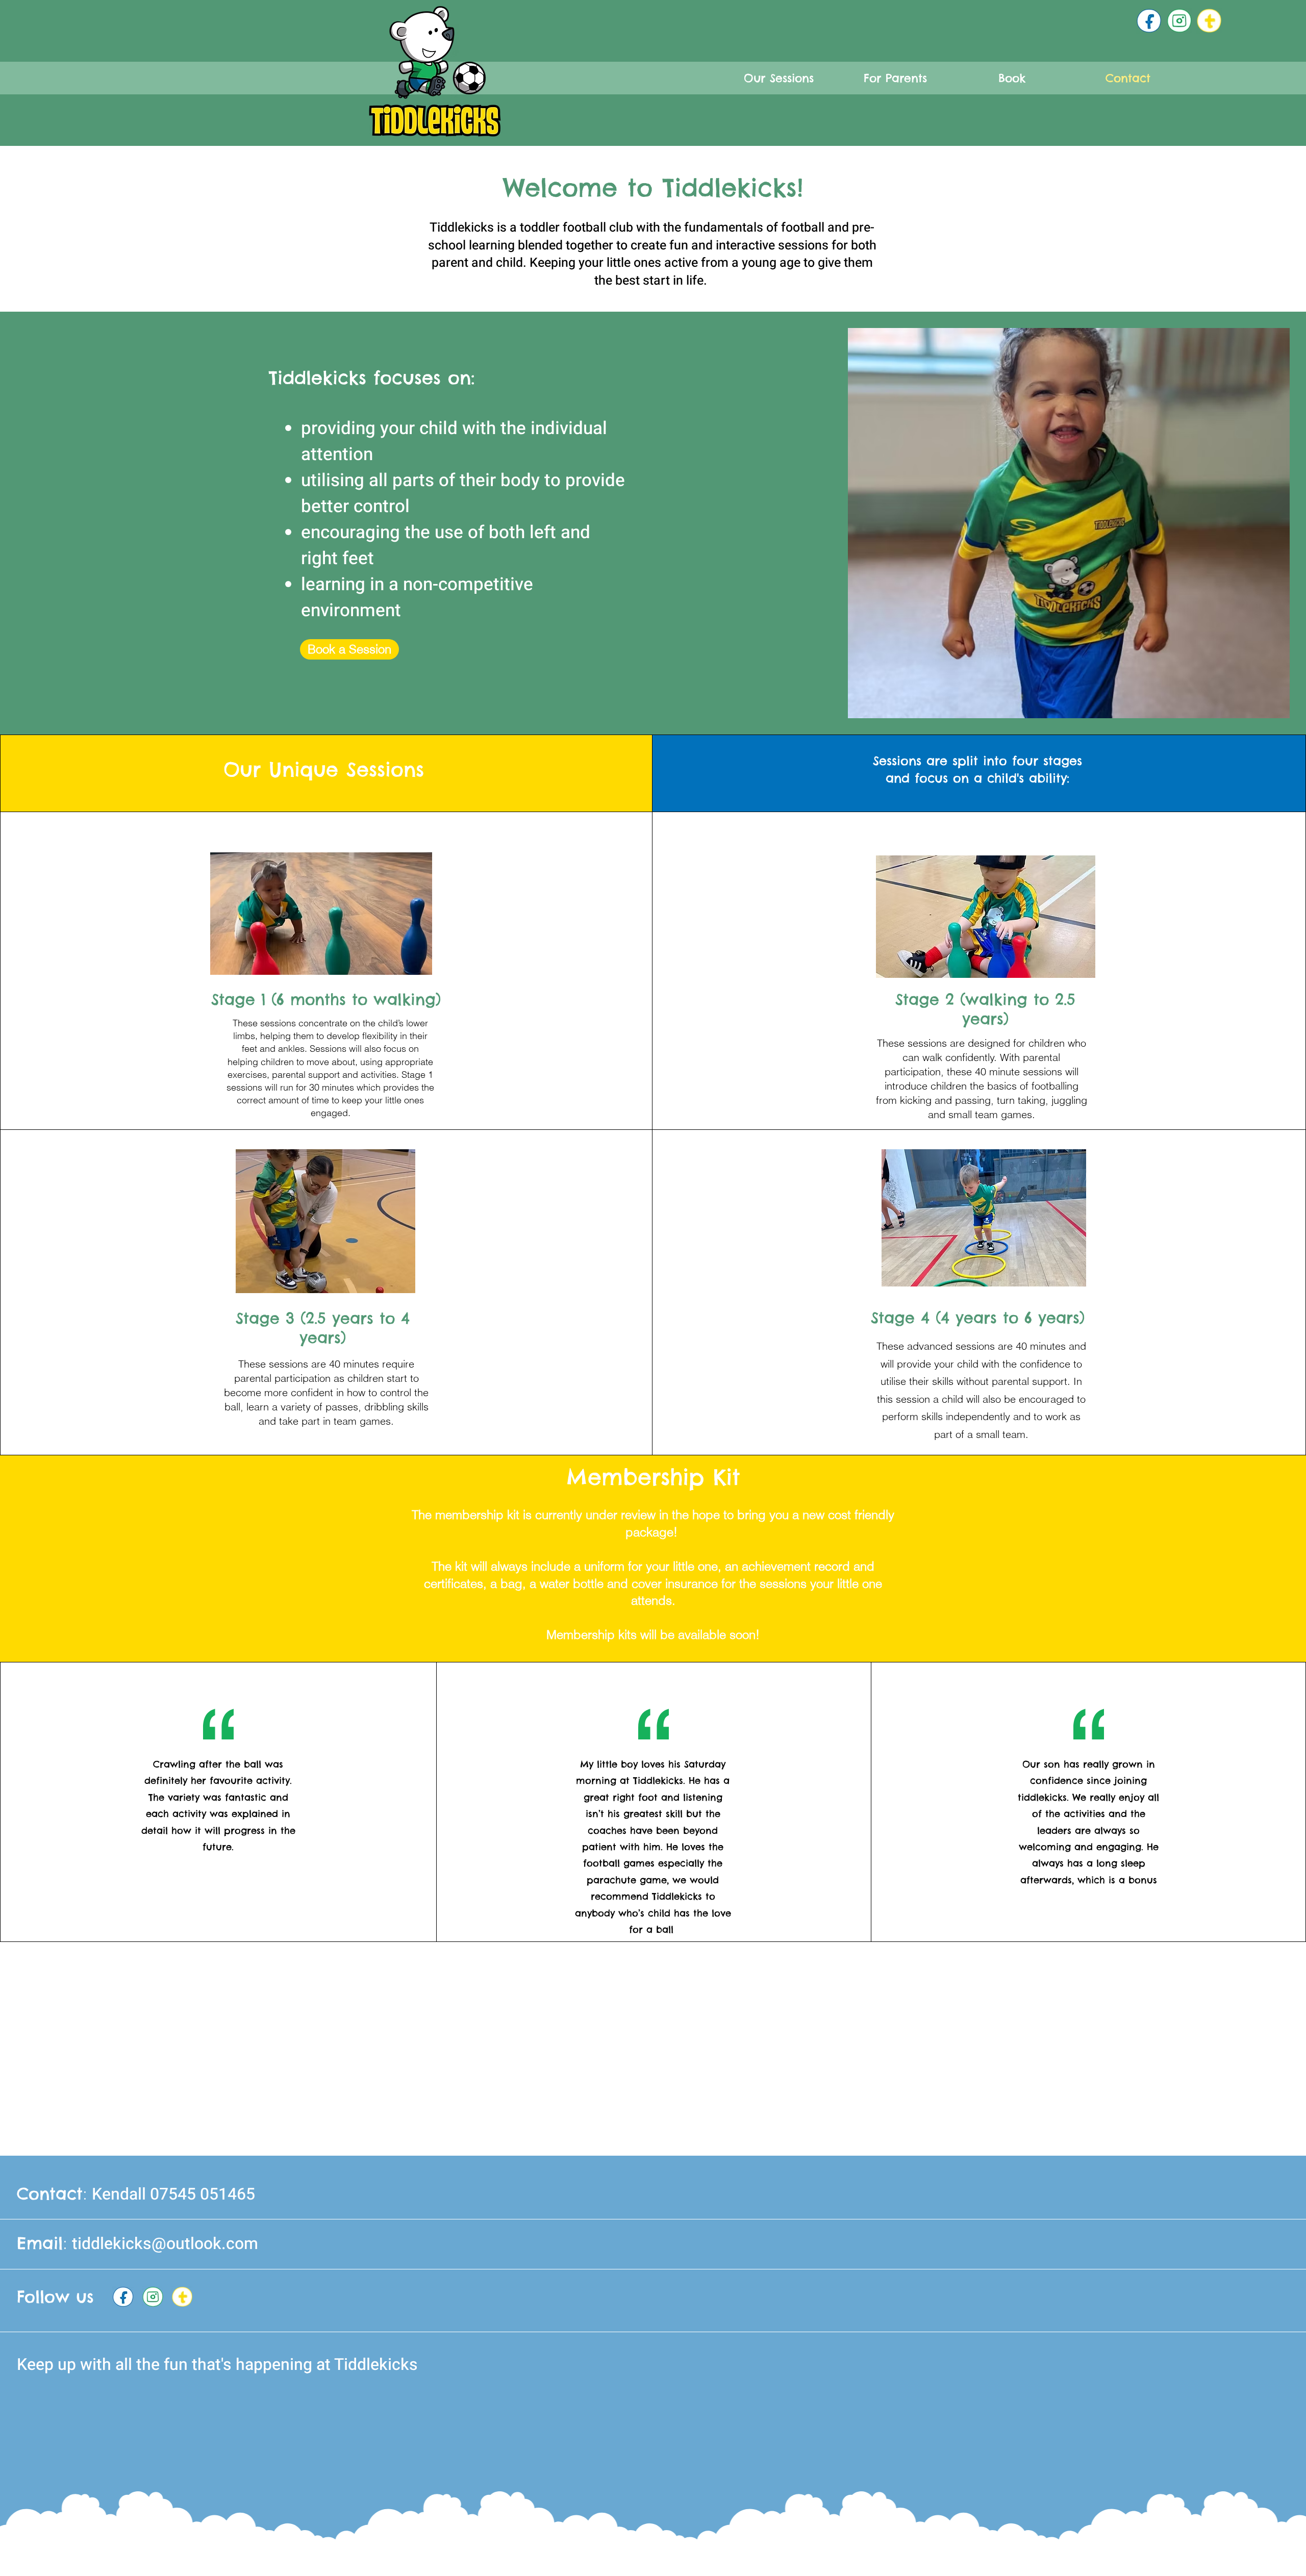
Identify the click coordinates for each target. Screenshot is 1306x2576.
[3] (1149, 21)
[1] (1209, 21)
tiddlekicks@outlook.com (165, 2244)
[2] (1179, 21)
